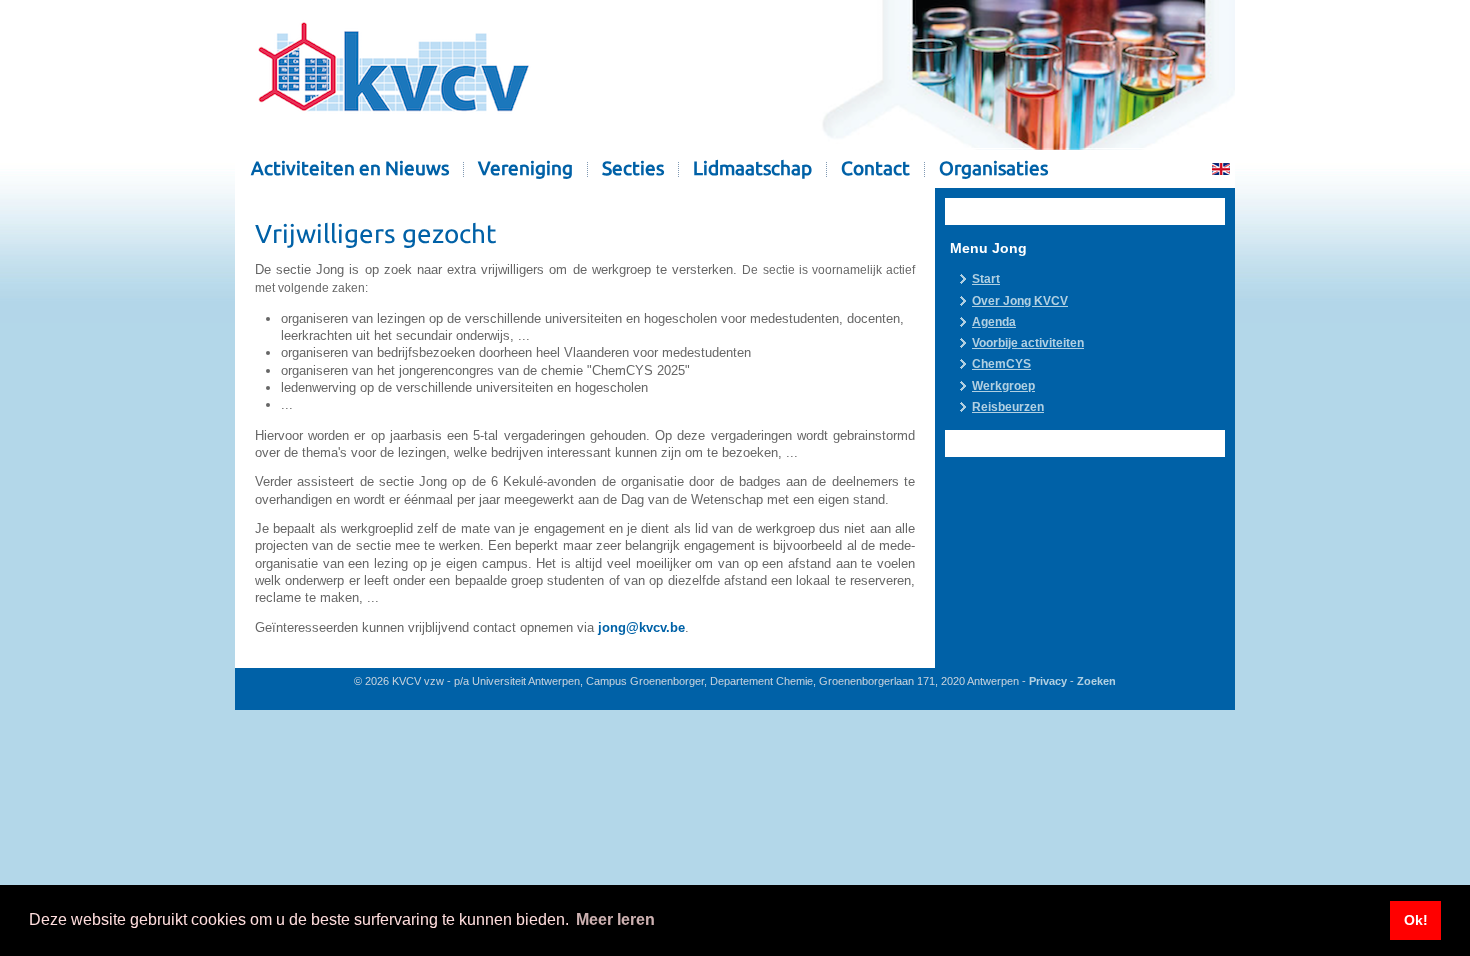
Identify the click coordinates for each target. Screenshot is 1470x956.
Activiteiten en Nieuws (350, 168)
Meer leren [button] (615, 919)
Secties (633, 168)
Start (986, 279)
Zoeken (1096, 681)
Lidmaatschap (752, 168)
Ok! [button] (1416, 920)
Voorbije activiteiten (1028, 343)
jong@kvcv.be (641, 627)
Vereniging (525, 168)
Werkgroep (1003, 386)
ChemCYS (1001, 364)
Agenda (994, 322)
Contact (875, 168)
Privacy (1048, 681)
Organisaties (993, 168)
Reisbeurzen (1008, 407)
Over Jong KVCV (1020, 301)
